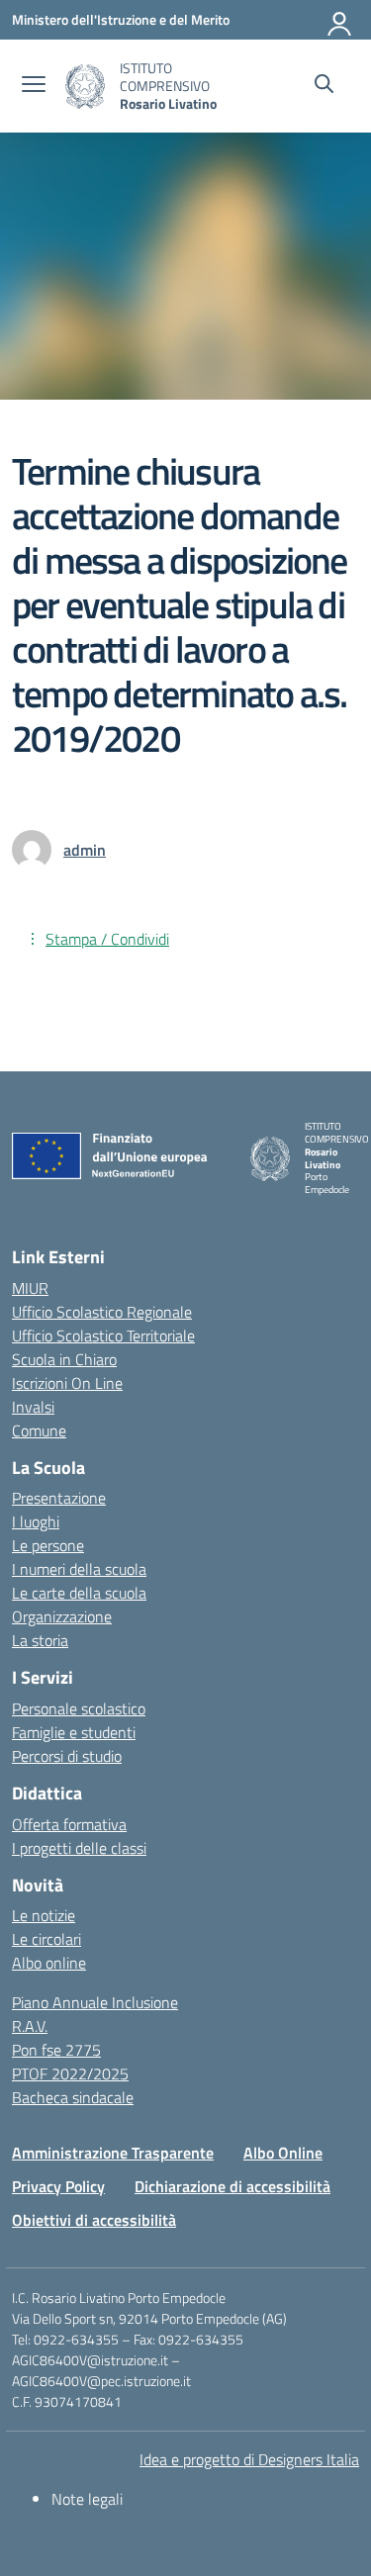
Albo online (49, 1963)
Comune (39, 1430)
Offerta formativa (69, 1824)
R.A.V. (30, 2026)
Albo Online (283, 2153)
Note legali (87, 2499)
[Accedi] (340, 20)
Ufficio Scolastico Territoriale (103, 1335)
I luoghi (36, 1521)
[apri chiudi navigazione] (34, 86)
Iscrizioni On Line (67, 1383)
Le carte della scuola (79, 1593)
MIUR (30, 1288)
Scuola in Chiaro (64, 1359)
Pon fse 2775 (56, 2050)
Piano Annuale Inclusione (95, 2002)
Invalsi (33, 1407)
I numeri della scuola (79, 1569)
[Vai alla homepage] (85, 87)
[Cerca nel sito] (324, 86)
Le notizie (44, 1915)
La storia (40, 1640)
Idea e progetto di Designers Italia (249, 2459)
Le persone (48, 1545)
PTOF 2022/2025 (70, 2073)
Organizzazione (62, 1616)
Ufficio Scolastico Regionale (102, 1312)
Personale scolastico (79, 1708)
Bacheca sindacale (73, 2097)
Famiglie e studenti (74, 1732)
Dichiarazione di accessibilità (232, 2186)
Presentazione (59, 1498)
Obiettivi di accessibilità (94, 2220)
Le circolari (46, 1939)
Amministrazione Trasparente (113, 2153)
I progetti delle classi (79, 1848)
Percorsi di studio (67, 1756)
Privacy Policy (58, 2186)
